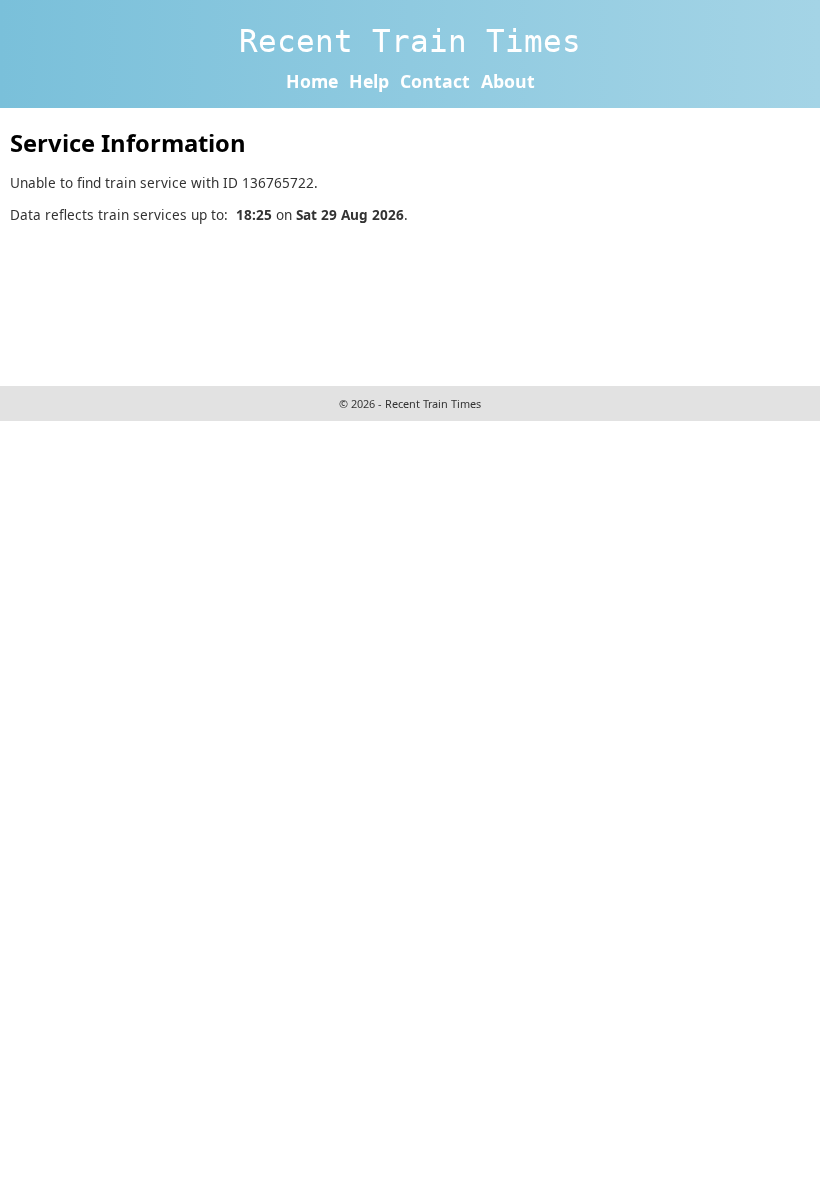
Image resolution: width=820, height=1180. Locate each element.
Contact (435, 81)
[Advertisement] (374, 302)
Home (312, 81)
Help (369, 81)
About (508, 81)
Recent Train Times (410, 41)
